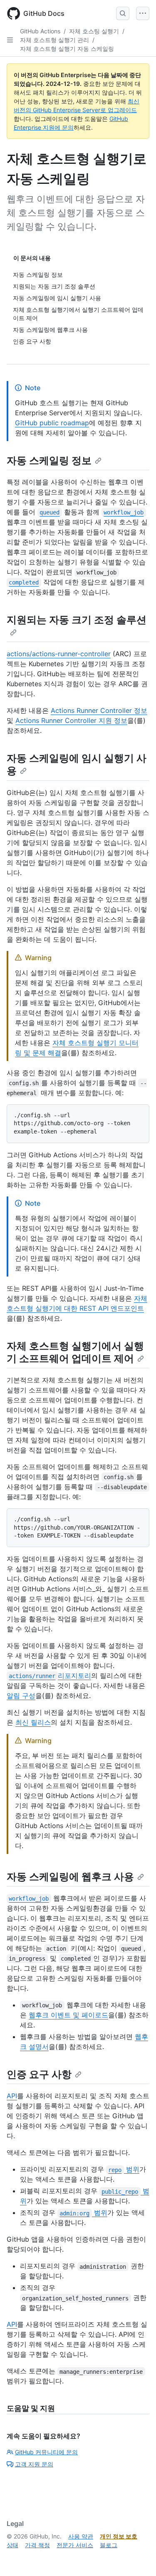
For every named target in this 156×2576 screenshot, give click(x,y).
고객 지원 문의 (34, 2464)
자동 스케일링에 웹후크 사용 (70, 1877)
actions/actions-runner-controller (59, 654)
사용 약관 (81, 2536)
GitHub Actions (40, 31)
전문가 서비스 (75, 2545)
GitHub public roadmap (52, 423)
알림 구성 (21, 1696)
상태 (12, 2545)
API (12, 2096)
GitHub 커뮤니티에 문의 (46, 2452)
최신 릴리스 (33, 1722)
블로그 (109, 2545)
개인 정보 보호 (119, 2536)
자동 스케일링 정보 (49, 460)
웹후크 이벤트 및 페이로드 (68, 2015)
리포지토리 (50, 1676)
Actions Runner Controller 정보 (99, 710)
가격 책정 (37, 2545)
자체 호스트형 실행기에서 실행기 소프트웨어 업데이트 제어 (75, 1352)
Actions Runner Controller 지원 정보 (71, 720)
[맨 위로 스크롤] (138, 2558)
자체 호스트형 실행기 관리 (54, 40)
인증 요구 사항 (39, 2074)
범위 (124, 2169)
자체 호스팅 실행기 (94, 31)
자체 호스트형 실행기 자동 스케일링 (67, 49)
